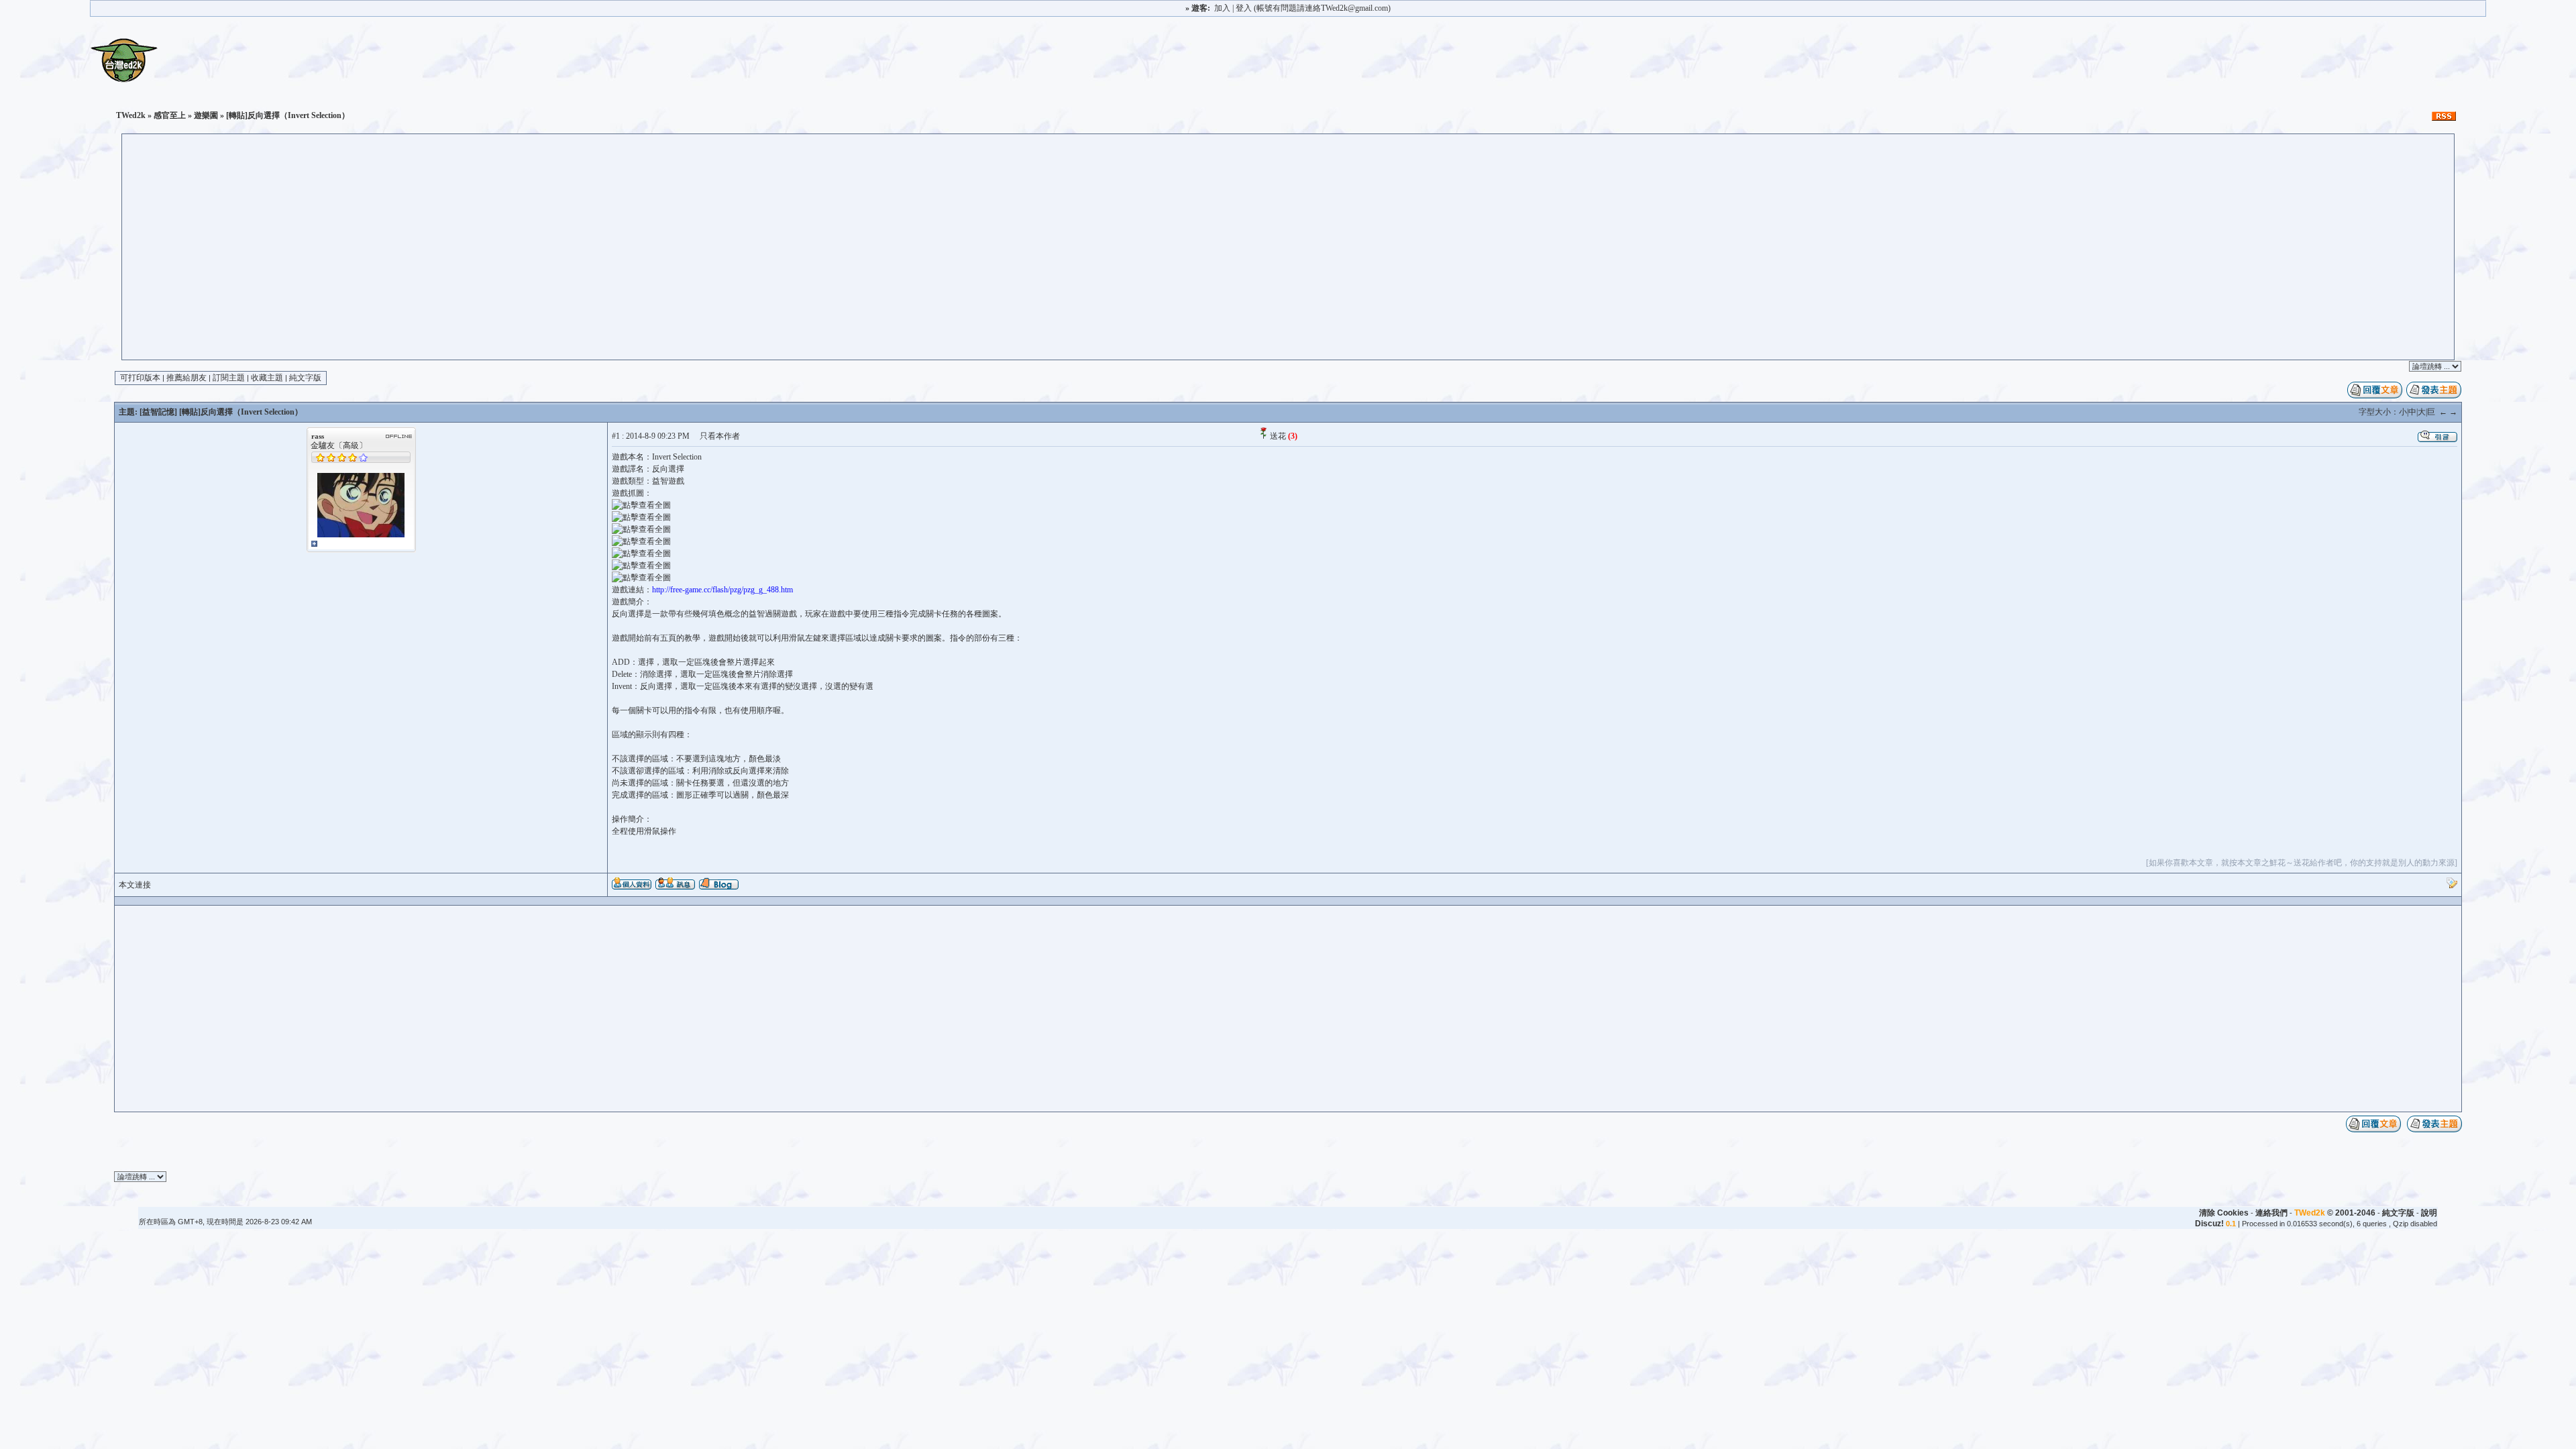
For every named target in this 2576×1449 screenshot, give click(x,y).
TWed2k (131, 115)
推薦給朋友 (186, 378)
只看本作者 (720, 436)
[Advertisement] (1288, 259)
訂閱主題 (229, 378)
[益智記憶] (158, 412)
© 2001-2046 (2335, 1213)
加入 (1222, 8)
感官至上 (170, 115)
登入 (1244, 8)
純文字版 (305, 378)
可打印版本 (140, 378)
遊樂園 (206, 115)
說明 (2429, 1213)
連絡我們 (2271, 1213)
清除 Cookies (2224, 1213)
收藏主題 (267, 378)
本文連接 (135, 885)
